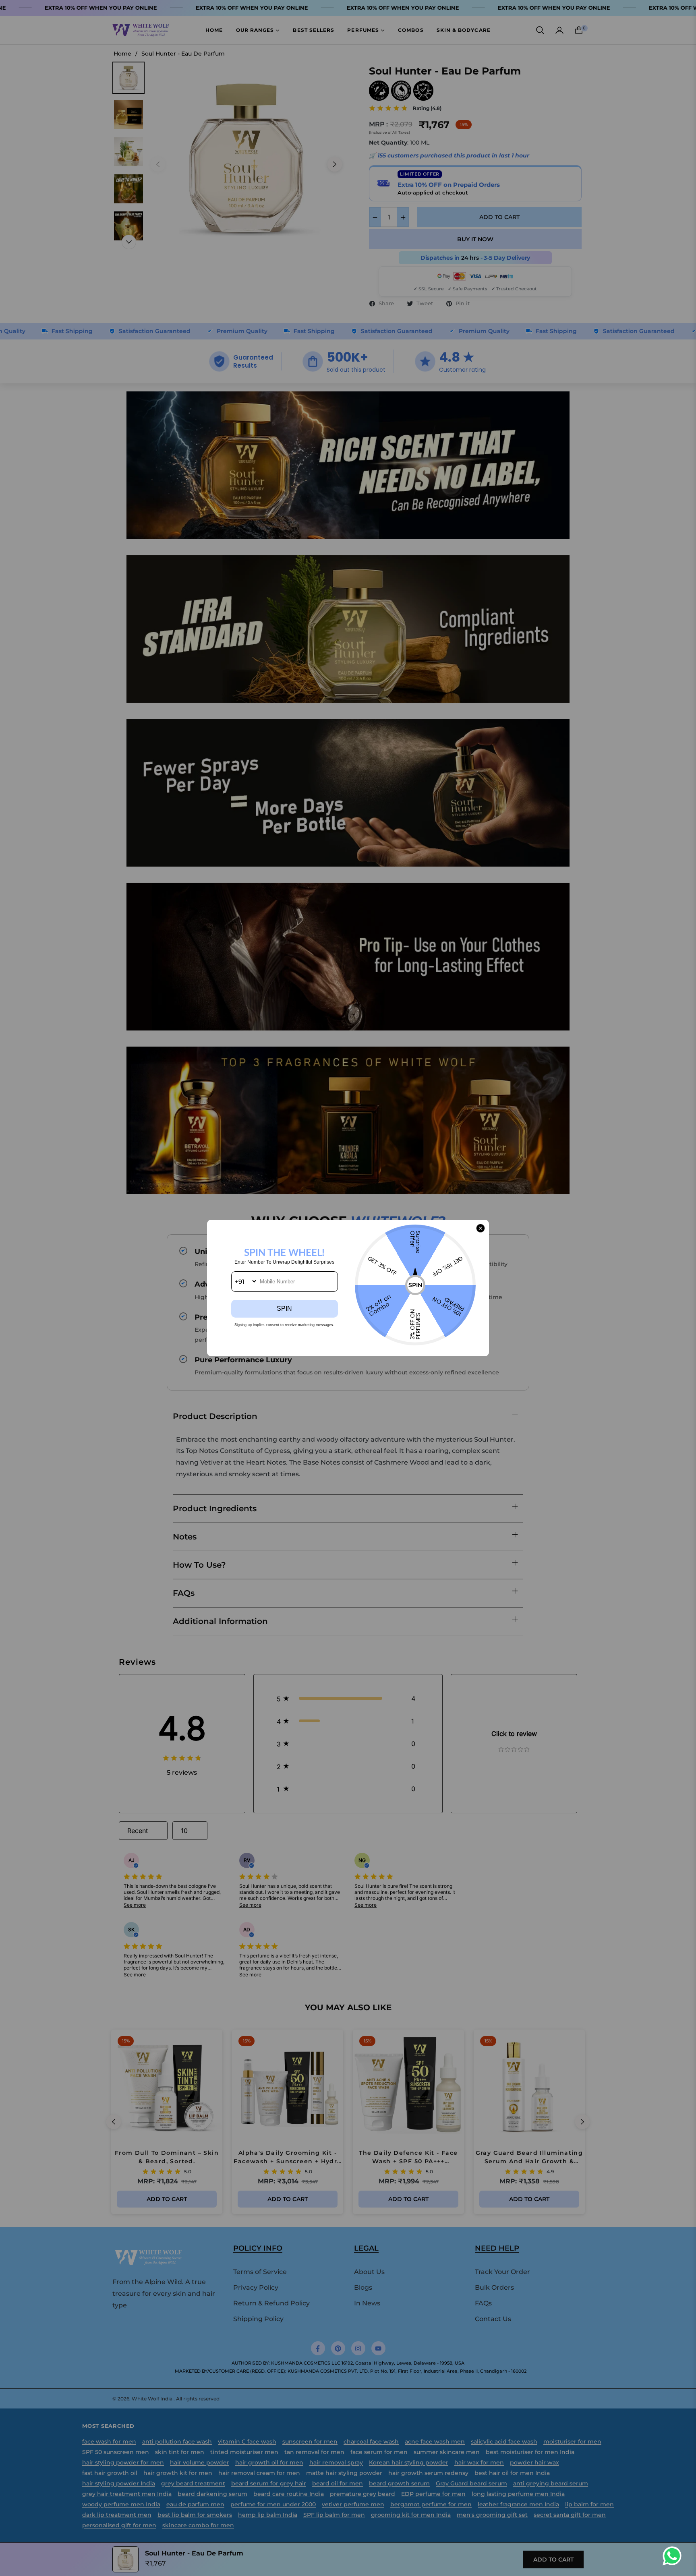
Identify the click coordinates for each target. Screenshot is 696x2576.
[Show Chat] (674, 2556)
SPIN (284, 1309)
